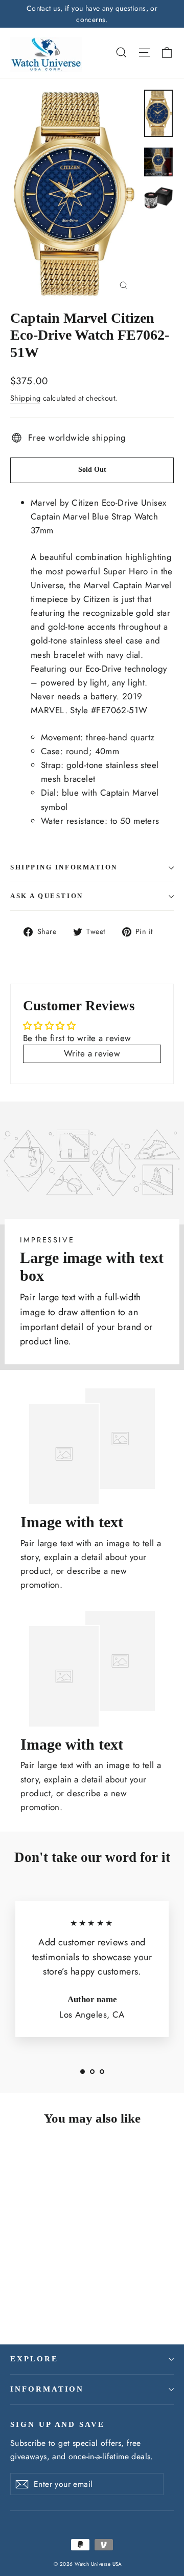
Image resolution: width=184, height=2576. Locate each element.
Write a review (92, 1053)
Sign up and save (57, 2424)
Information (47, 2389)
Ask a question (47, 896)
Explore (34, 2359)
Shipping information (64, 867)
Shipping (25, 398)
